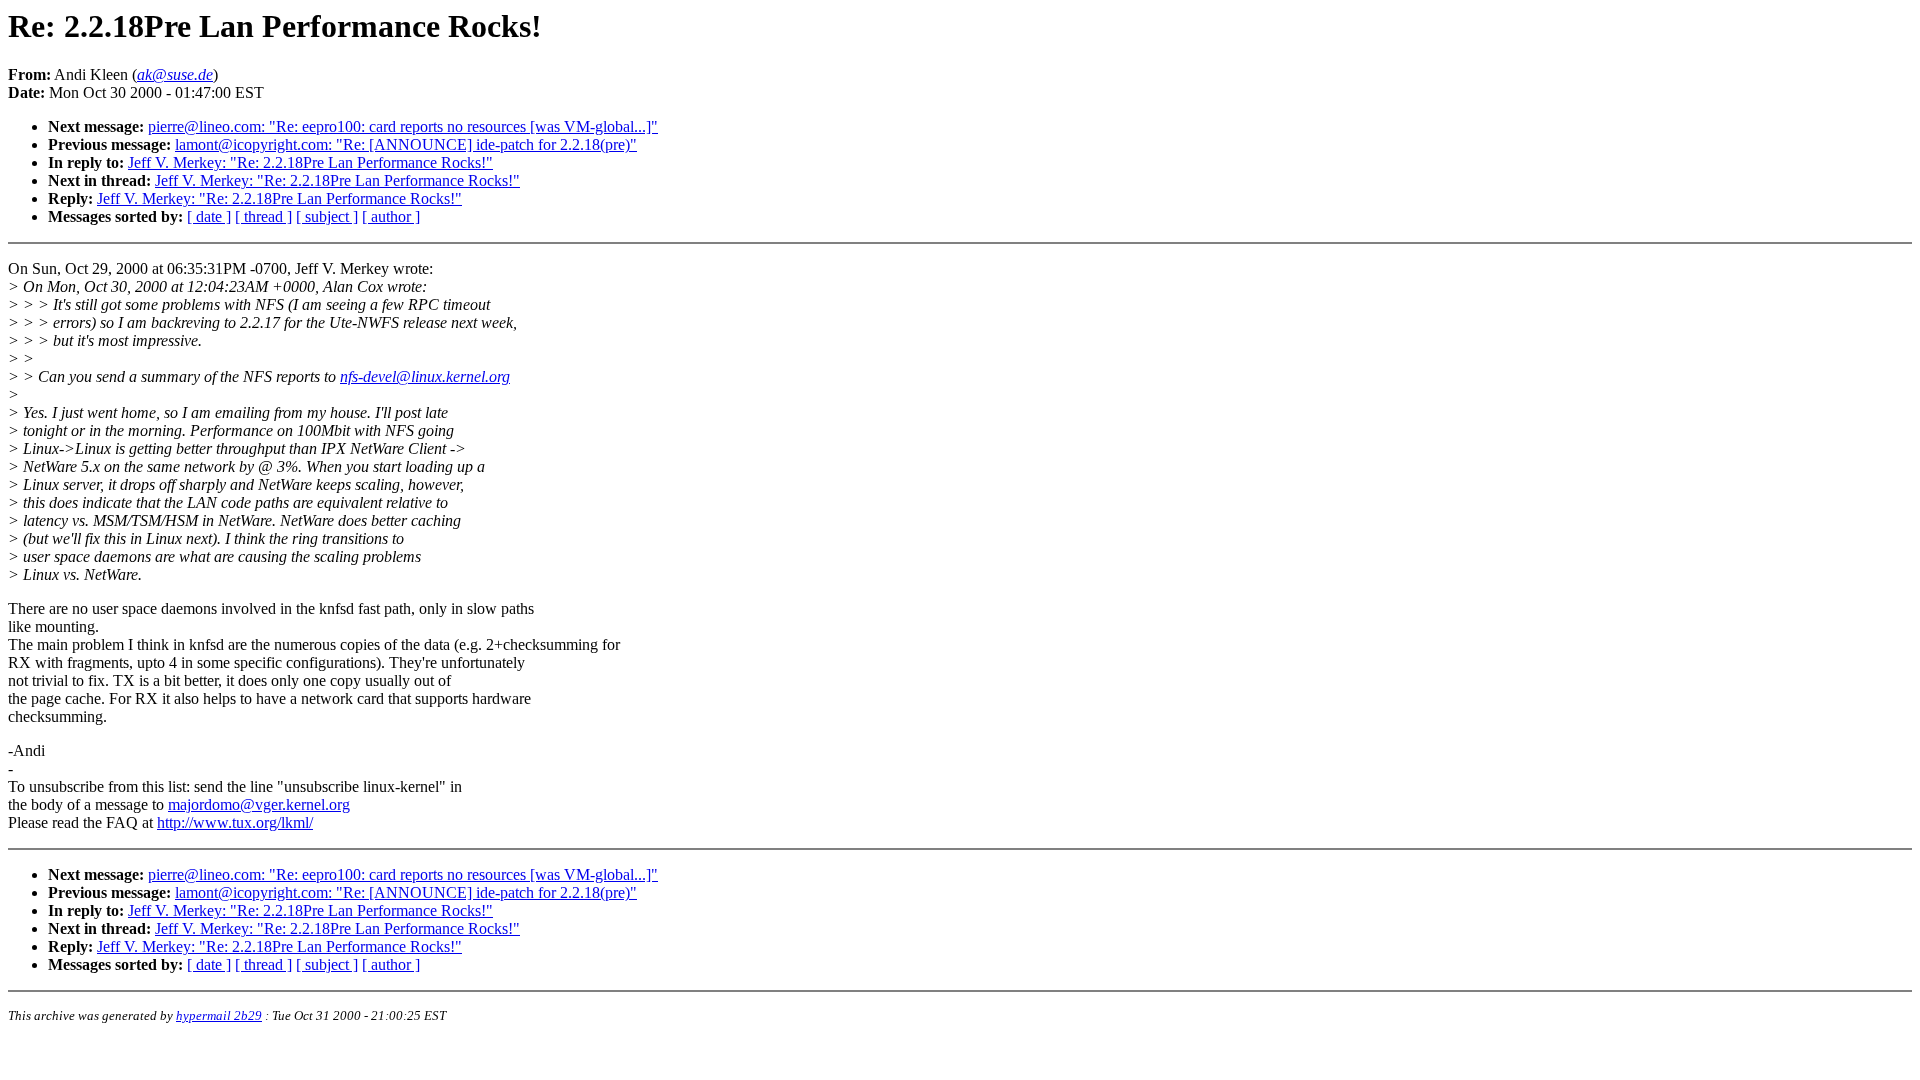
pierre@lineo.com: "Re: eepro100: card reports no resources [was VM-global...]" (403, 126)
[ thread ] (263, 216)
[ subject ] (327, 216)
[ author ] (391, 216)
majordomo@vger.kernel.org (259, 804)
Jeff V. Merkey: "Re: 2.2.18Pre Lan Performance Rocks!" (310, 162)
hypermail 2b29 (219, 1015)
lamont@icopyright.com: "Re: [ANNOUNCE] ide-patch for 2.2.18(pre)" (406, 144)
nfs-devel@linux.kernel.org (425, 376)
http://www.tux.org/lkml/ (235, 822)
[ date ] (209, 216)
